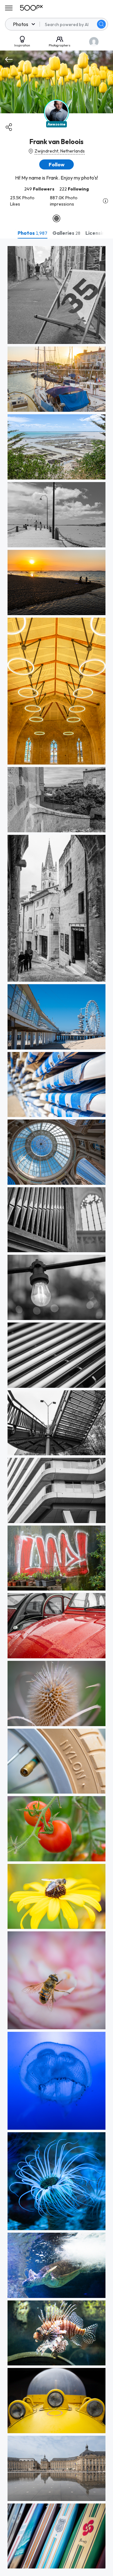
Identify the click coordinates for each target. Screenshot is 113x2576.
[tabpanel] (56, 1407)
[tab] (32, 233)
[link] (56, 295)
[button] (101, 24)
